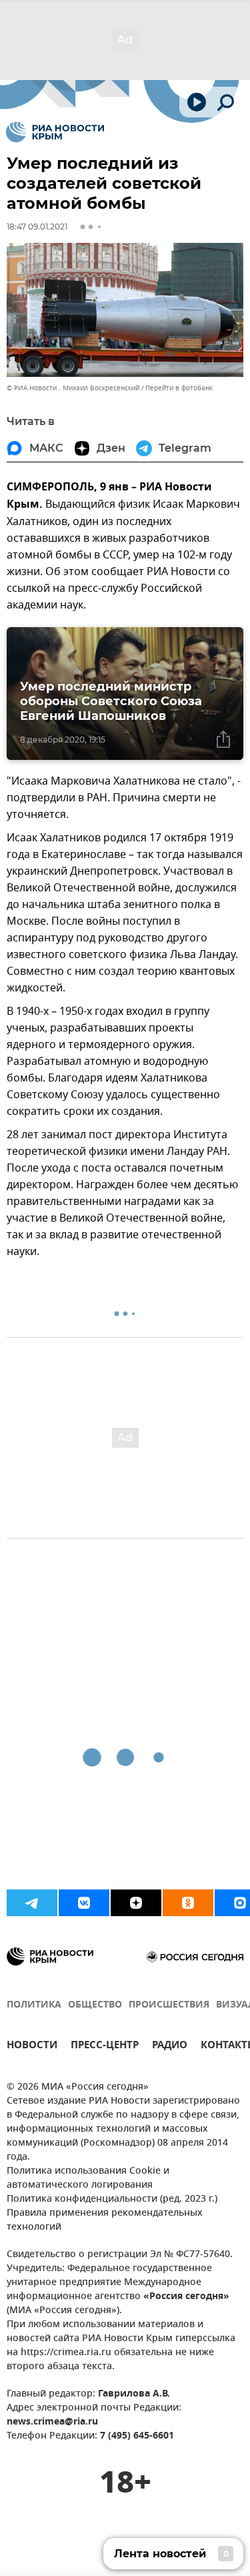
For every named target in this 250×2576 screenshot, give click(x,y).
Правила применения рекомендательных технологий (105, 2220)
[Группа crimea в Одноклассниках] (188, 1903)
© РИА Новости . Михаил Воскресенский (73, 388)
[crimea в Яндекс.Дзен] (136, 1903)
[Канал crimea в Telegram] (32, 1903)
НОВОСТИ (32, 2047)
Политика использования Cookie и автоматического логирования (88, 2178)
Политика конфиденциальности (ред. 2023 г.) (112, 2199)
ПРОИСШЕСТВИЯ (169, 2005)
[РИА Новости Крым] (55, 132)
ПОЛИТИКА (34, 2005)
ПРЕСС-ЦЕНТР (105, 2047)
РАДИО (170, 2047)
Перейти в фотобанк (179, 388)
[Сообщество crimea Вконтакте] (84, 1903)
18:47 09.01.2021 (37, 227)
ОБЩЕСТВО (95, 2005)
